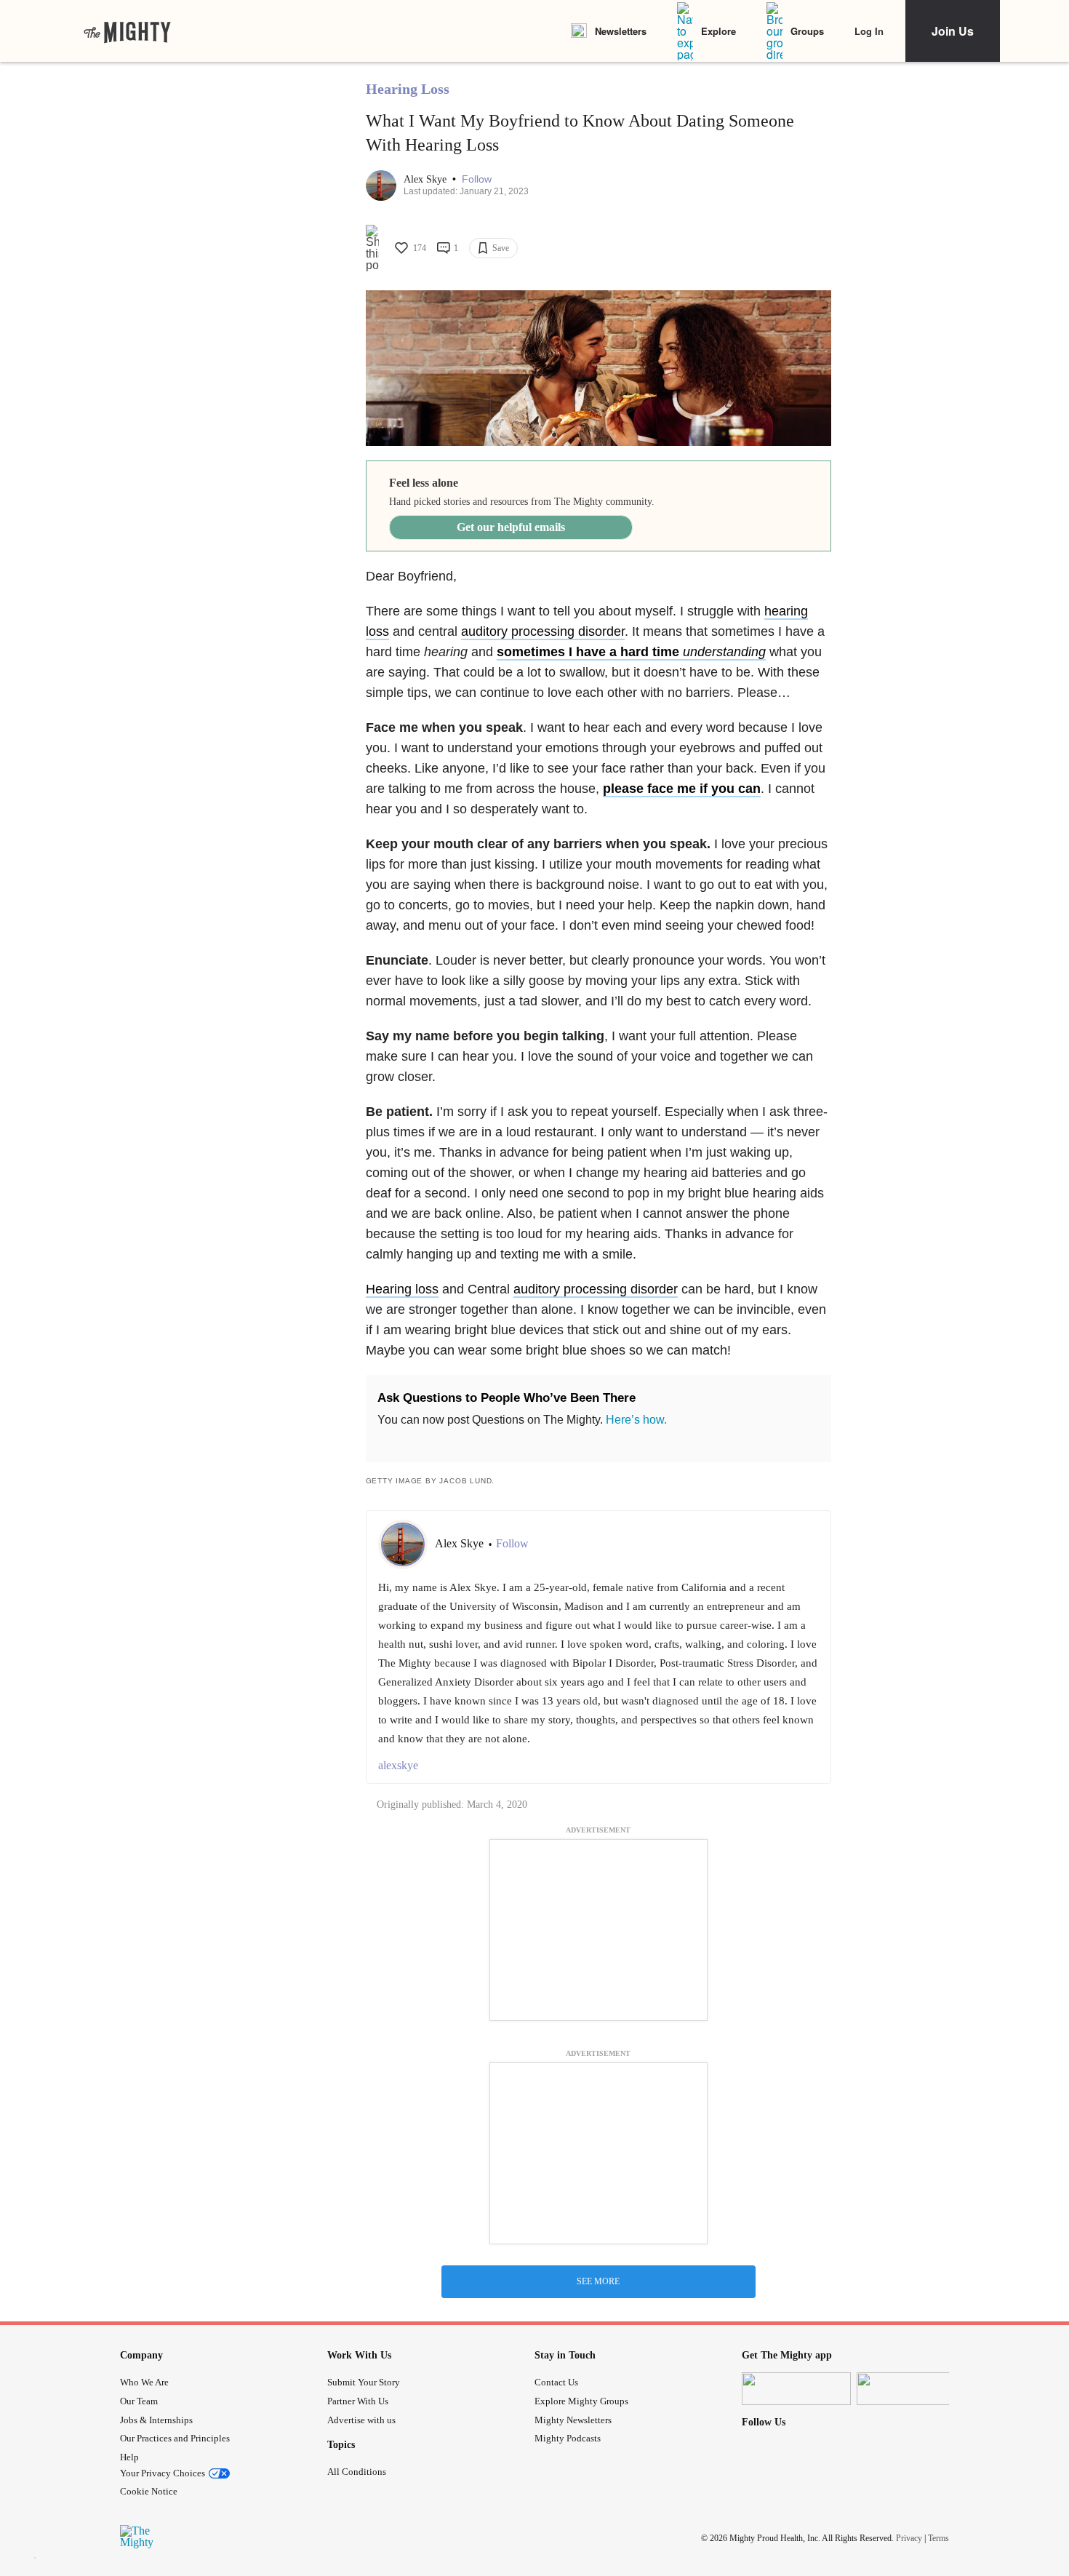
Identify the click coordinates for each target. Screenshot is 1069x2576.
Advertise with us (361, 2420)
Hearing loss (402, 1289)
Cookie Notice (149, 2491)
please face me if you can (682, 789)
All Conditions (357, 2472)
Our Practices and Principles (175, 2438)
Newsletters (621, 31)
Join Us (953, 31)
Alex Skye (427, 179)
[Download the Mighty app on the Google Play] (911, 2389)
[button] (477, 179)
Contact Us (556, 2382)
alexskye (398, 1765)
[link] (127, 31)
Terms (938, 2537)
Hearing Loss (408, 89)
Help (129, 2457)
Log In (869, 31)
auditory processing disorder (543, 631)
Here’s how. (636, 1420)
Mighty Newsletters (573, 2420)
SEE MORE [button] (598, 2281)
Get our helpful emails (511, 527)
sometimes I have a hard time (631, 652)
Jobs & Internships (156, 2420)
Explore (718, 31)
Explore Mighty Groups (581, 2401)
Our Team (139, 2401)
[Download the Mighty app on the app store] (796, 2389)
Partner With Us (358, 2401)
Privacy (909, 2537)
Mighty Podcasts (568, 2438)
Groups (807, 31)
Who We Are (144, 2382)
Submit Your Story (364, 2382)
